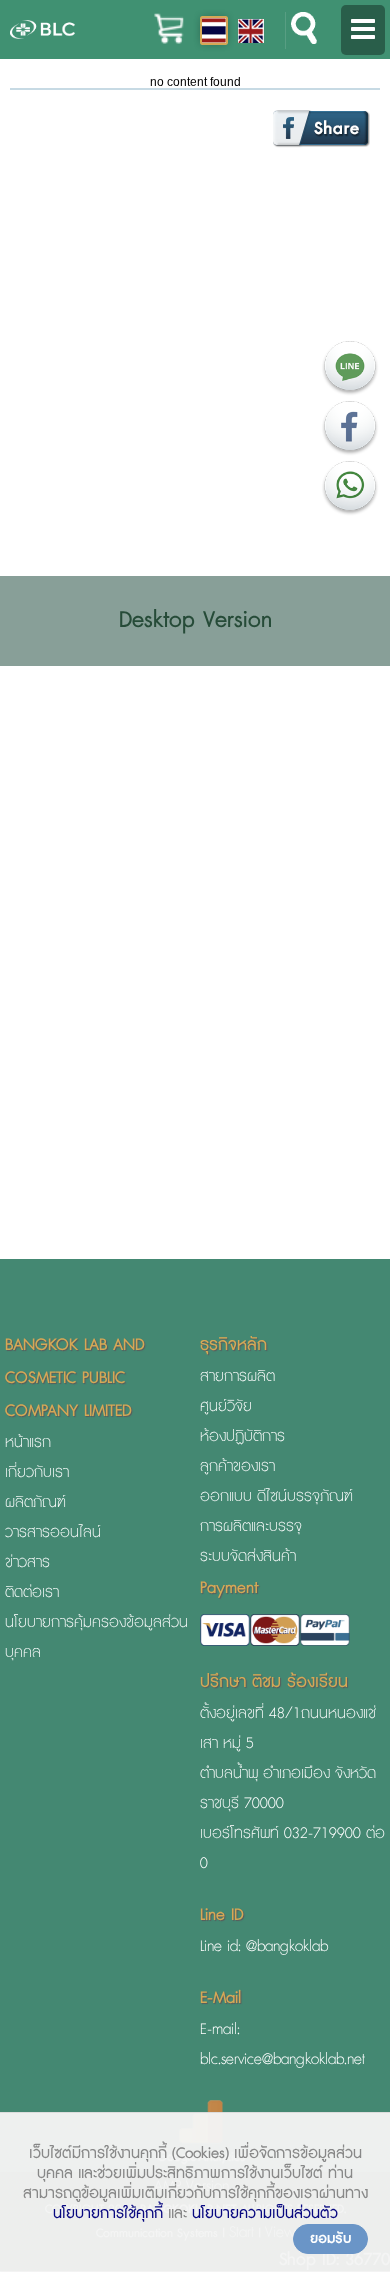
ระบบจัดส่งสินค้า (248, 1556)
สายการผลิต (237, 1376)
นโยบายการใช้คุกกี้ (108, 2213)
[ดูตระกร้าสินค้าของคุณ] (169, 41)
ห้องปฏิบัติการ (242, 1436)
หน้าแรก (28, 1442)
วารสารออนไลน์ (53, 1532)
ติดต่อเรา (32, 1592)
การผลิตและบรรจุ (251, 1526)
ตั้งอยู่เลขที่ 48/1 (250, 1713)
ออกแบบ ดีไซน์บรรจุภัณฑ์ (276, 1496)
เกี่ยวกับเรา (37, 1472)
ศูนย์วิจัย (226, 1406)
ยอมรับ (330, 2239)
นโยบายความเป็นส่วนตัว (265, 2213)
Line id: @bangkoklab (264, 1946)
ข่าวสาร (27, 1562)
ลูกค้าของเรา (237, 1466)
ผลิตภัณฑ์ (35, 1502)
